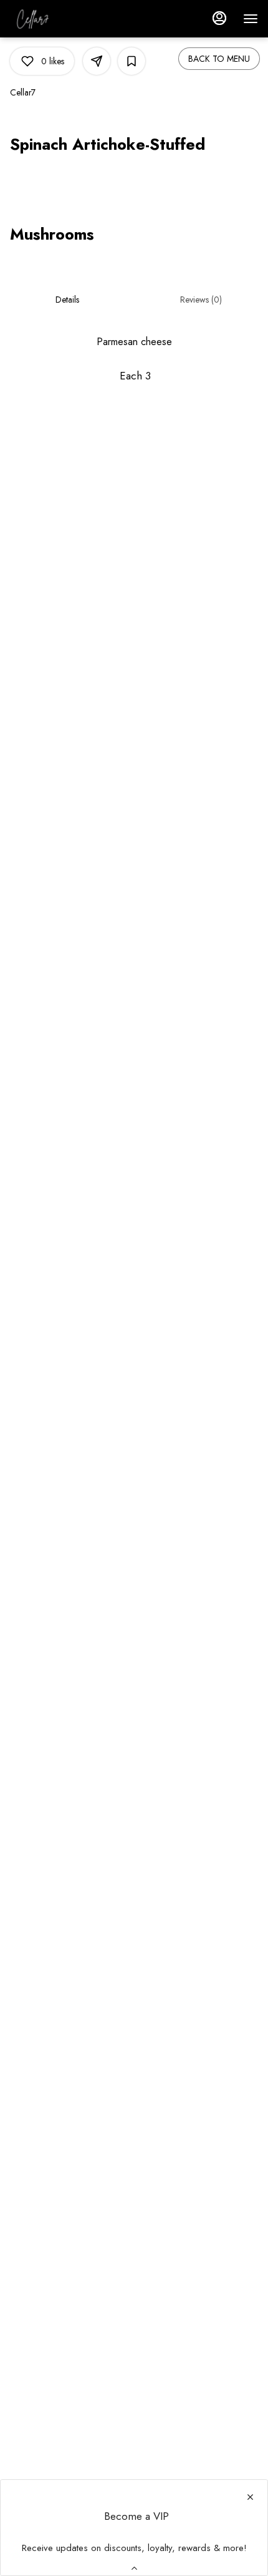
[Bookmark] (132, 61)
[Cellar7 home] (66, 19)
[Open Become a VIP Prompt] (134, 2568)
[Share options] (97, 61)
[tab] (67, 300)
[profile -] (219, 18)
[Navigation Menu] (251, 19)
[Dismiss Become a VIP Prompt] (250, 2497)
